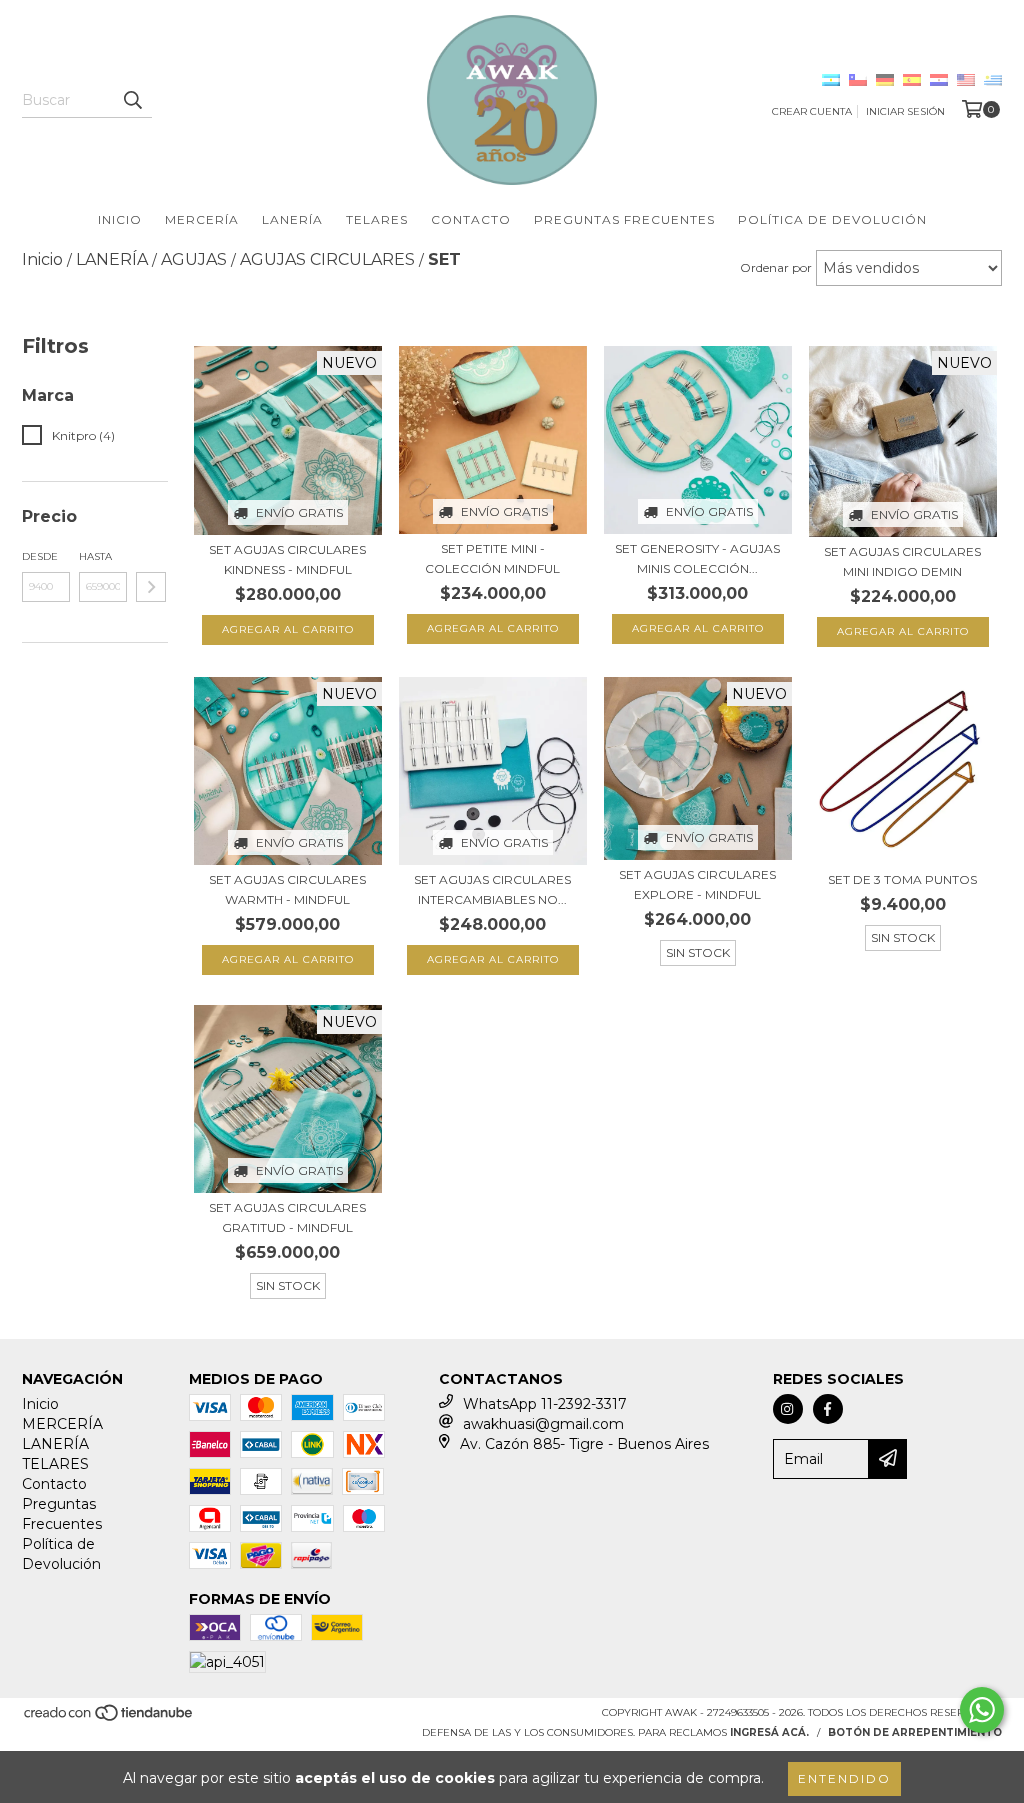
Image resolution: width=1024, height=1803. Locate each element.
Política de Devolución (832, 219)
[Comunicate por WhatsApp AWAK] (982, 1710)
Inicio (120, 219)
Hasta (95, 556)
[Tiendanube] (109, 1718)
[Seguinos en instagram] (788, 1409)
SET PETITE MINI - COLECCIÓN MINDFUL (492, 558)
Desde (40, 556)
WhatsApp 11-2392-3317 (545, 1404)
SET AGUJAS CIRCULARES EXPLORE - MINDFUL (697, 884)
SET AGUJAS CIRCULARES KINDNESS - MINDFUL (287, 559)
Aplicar (151, 587)
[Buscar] (132, 100)
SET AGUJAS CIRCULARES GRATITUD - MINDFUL (287, 1217)
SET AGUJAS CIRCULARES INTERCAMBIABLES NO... (492, 889)
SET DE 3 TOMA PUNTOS (902, 879)
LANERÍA (292, 219)
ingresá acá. (769, 1732)
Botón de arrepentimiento (915, 1732)
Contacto (471, 219)
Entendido (844, 1778)
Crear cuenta (812, 111)
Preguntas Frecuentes (624, 219)
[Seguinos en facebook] (828, 1409)
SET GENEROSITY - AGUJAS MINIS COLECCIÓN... (697, 558)
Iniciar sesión (905, 111)
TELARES (377, 219)
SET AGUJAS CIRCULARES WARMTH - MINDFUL (287, 889)
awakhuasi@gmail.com (543, 1424)
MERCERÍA (202, 219)
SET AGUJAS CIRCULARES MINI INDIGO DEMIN (902, 561)
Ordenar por (776, 267)
